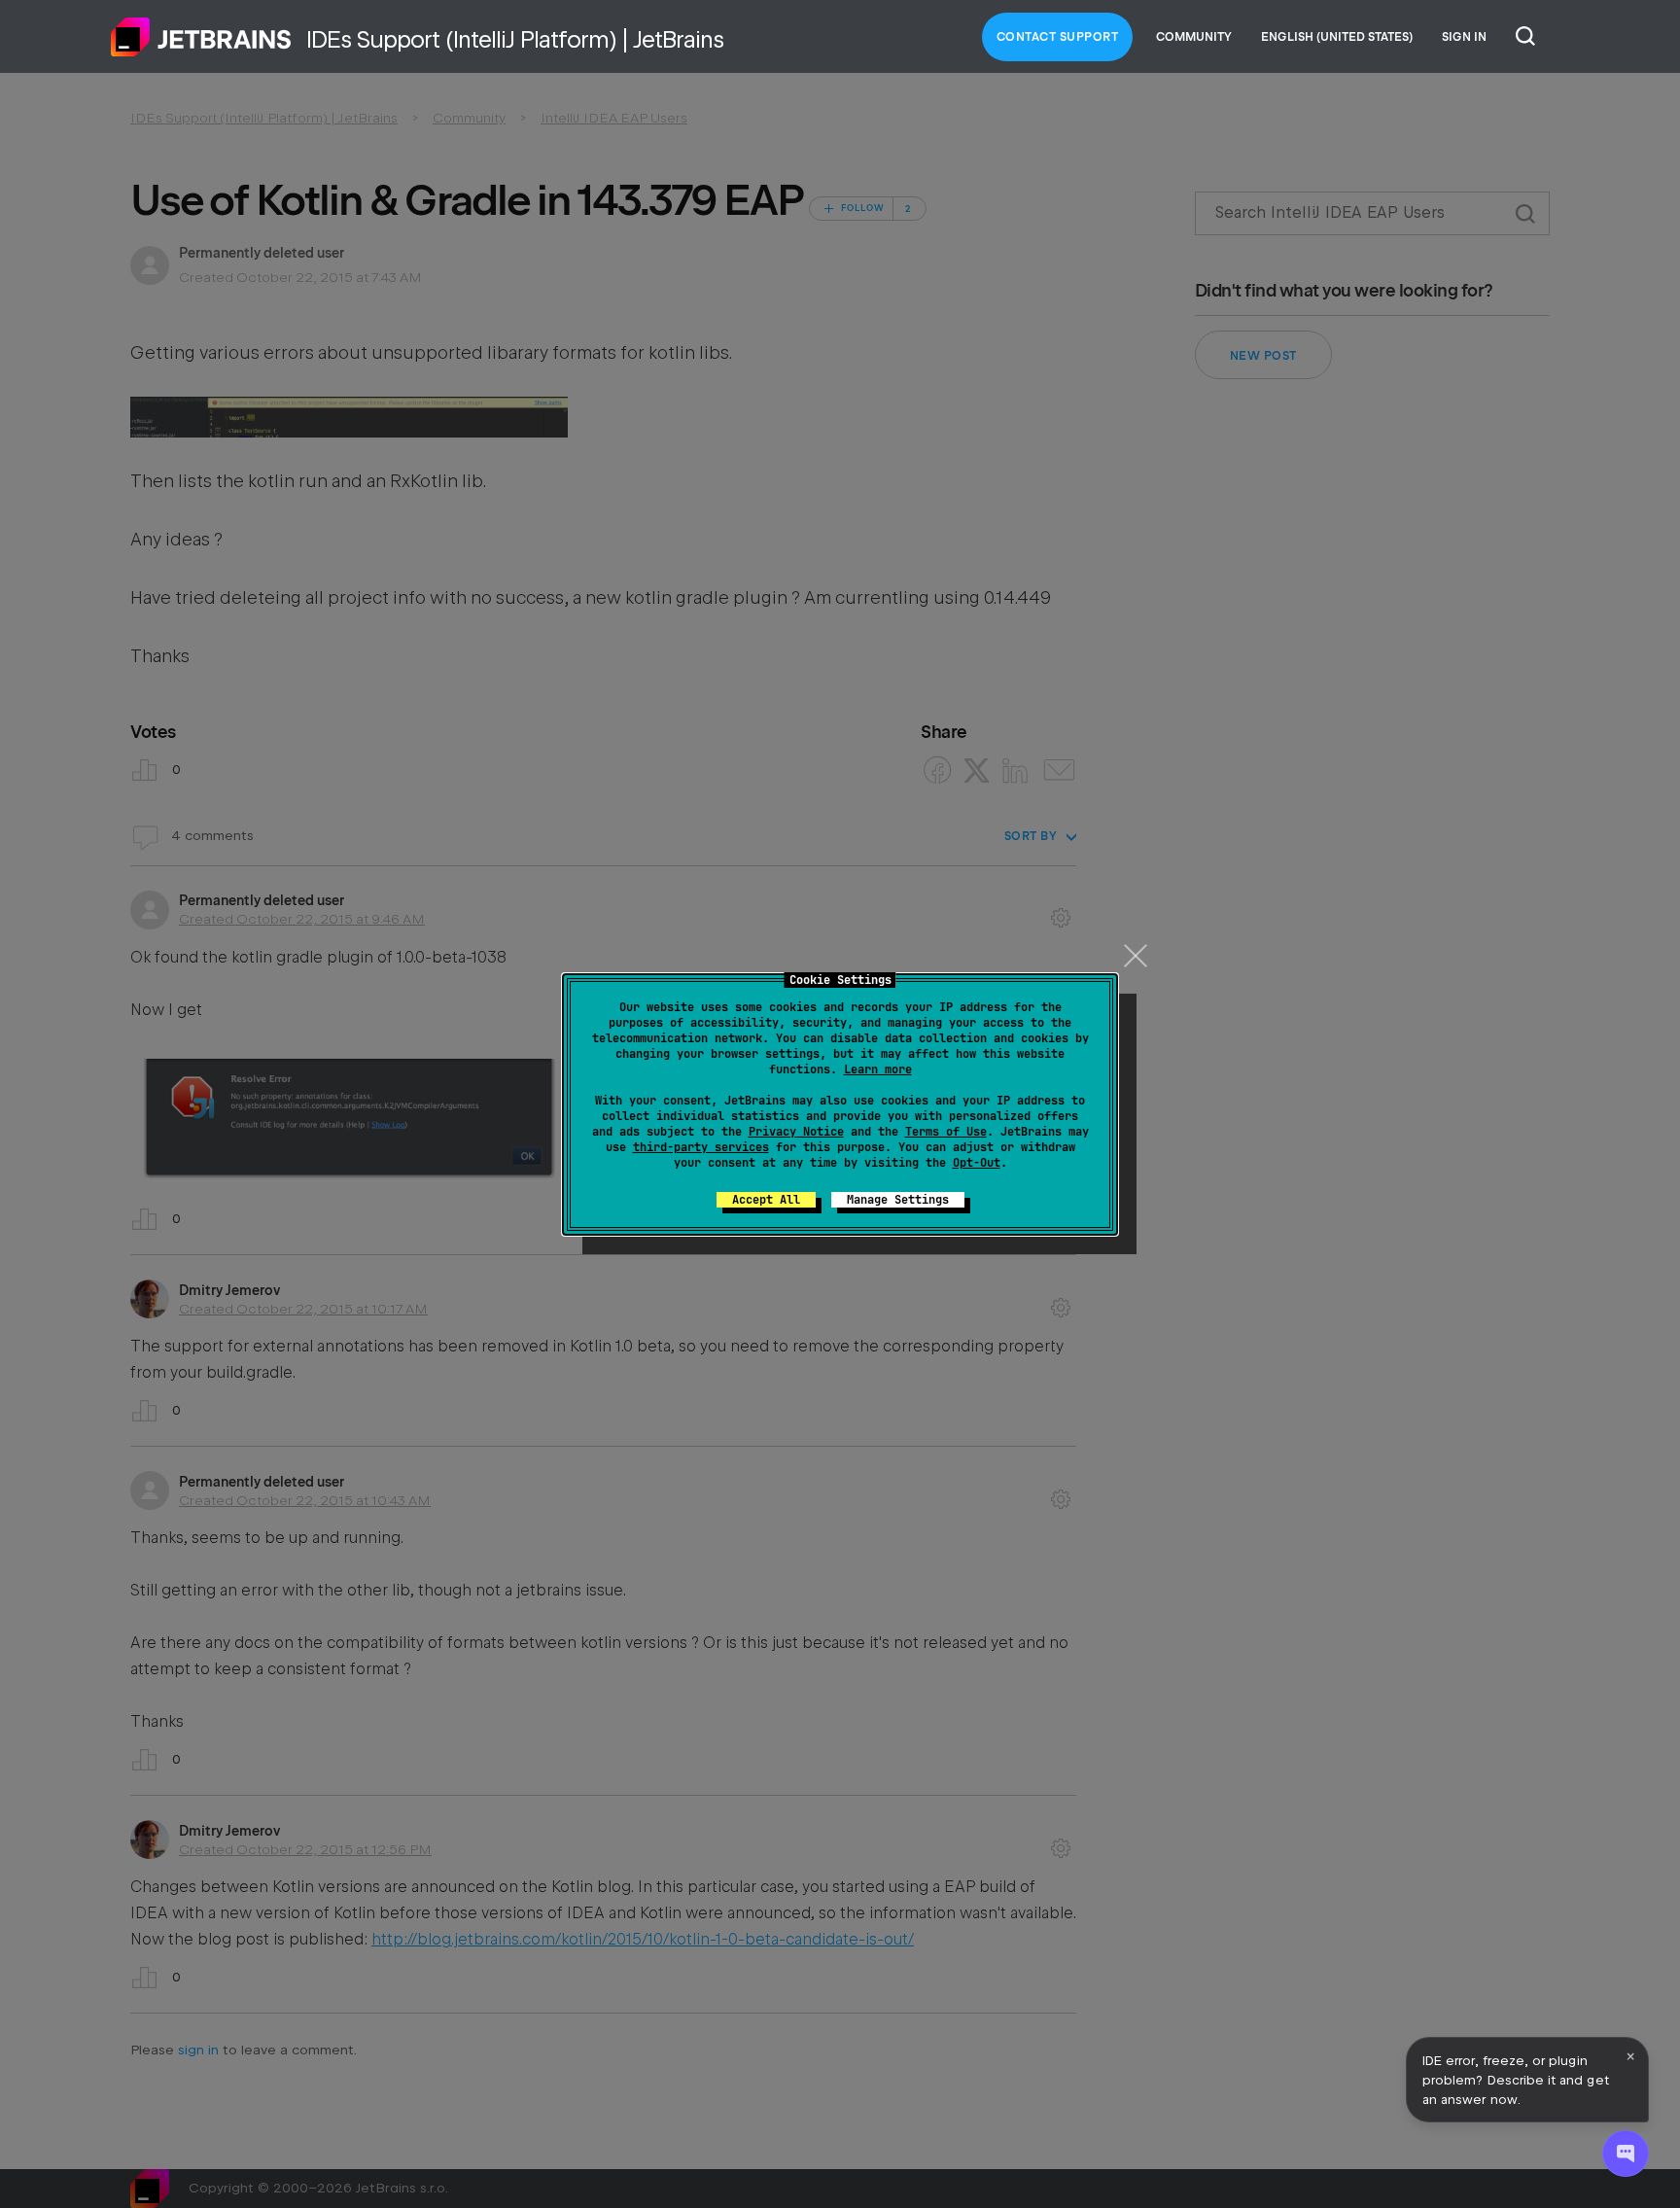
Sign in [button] (1464, 37)
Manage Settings (898, 1200)
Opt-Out (977, 1163)
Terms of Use (946, 1132)
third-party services (701, 1147)
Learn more (878, 1069)
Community (1194, 37)
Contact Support (1058, 37)
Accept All (766, 1200)
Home (201, 37)
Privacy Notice (796, 1132)
